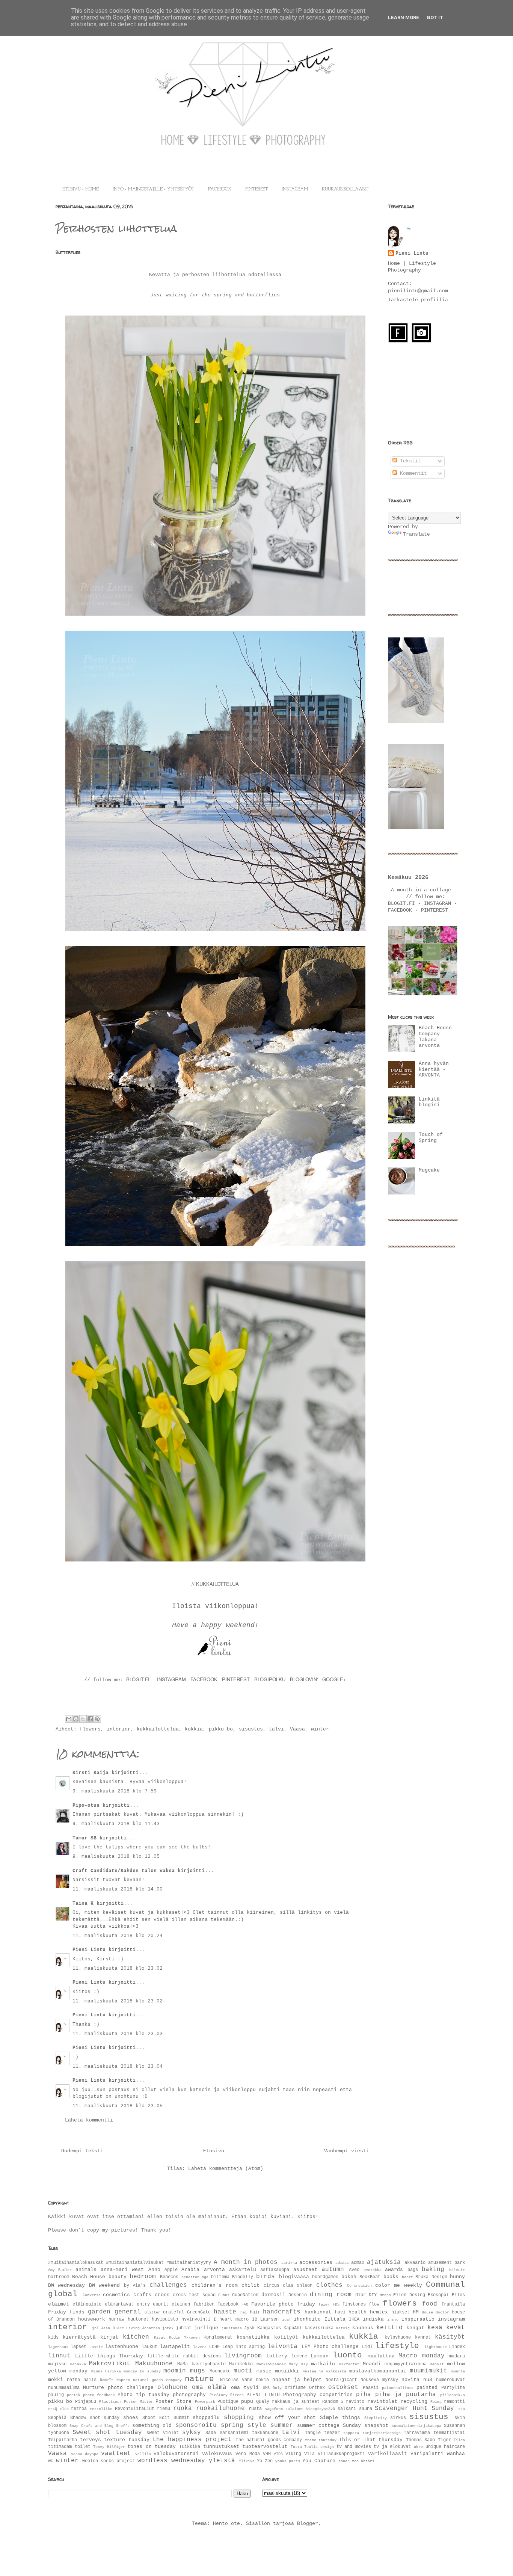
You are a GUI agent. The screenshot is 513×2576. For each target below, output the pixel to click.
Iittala (335, 2319)
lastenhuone (122, 2347)
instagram (451, 2319)
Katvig (343, 2328)
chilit (250, 2285)
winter (320, 1729)
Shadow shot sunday (95, 2418)
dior (361, 2295)
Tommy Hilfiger (109, 2447)
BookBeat (370, 2277)
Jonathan (151, 2328)
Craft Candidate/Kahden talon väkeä (124, 1871)
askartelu (243, 2270)
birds (266, 2277)
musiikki (287, 2371)
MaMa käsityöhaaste (201, 2364)
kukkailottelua (158, 1729)
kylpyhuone (398, 2337)
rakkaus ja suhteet (296, 2402)
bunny (457, 2277)
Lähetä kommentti (89, 2120)
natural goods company (157, 2380)
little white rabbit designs (184, 2356)
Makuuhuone (154, 2364)
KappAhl (293, 2328)
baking (433, 2269)
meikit (437, 2364)
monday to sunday (142, 2371)
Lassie (96, 2347)
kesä (435, 2328)
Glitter (152, 2312)
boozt (407, 2277)
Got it (435, 17)
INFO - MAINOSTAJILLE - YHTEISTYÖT (153, 189)
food (430, 2304)
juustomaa (232, 2328)
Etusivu (214, 2151)
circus (272, 2286)
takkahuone (265, 2433)
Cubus (224, 2295)
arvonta (214, 2270)
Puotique (228, 2402)
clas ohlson (298, 2286)
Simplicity (376, 2418)
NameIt (107, 2380)
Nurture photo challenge (118, 2388)
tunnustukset (221, 2447)
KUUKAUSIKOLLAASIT (345, 189)
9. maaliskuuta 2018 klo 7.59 (115, 1791)
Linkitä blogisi (429, 1102)
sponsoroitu (196, 2425)
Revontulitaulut (135, 2409)
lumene (299, 2356)
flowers (90, 1729)
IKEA (354, 2319)
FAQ (245, 2304)
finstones (354, 2304)
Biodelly (243, 2277)
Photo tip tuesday (143, 2395)
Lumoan (320, 2356)
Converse (92, 2295)
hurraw (116, 2319)
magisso (57, 2364)
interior (119, 1729)
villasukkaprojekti (341, 2454)
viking (293, 2454)
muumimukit (429, 2371)
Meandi (372, 2364)
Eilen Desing (409, 2295)
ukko (418, 2447)
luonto (347, 2355)
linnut (59, 2356)
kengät (415, 2328)
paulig (56, 2395)
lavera (200, 2347)
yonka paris (288, 2461)
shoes (131, 2418)
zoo (355, 2461)
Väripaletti (427, 2454)
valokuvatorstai (176, 2454)
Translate (416, 534)
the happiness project (192, 2440)
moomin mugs (184, 2371)
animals (86, 2270)
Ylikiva (247, 2461)
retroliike (101, 2409)
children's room (214, 2285)
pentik (74, 2395)
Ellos (458, 2295)
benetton (190, 2277)
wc (51, 2461)
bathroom (59, 2277)
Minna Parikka (106, 2371)
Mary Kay (298, 2364)
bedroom (143, 2277)
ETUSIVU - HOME (81, 189)
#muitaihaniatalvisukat (135, 2263)
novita (410, 2380)
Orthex (317, 2388)
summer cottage (318, 2426)
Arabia (190, 2270)
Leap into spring (244, 2347)
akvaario (415, 2263)
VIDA (278, 2454)
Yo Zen (265, 2461)
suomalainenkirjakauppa (416, 2426)
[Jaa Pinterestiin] (97, 1719)
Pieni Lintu (89, 1950)
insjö (393, 2319)
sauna (366, 2409)
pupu (247, 2402)
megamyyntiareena (406, 2364)
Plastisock (110, 2402)
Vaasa (297, 1729)
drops (385, 2295)
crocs (162, 2295)
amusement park (447, 2263)
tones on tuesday (152, 2447)
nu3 (428, 2380)
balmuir (457, 2270)
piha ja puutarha (406, 2395)
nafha (73, 2380)
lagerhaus (58, 2347)
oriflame (295, 2388)
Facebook (228, 2304)
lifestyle (397, 2346)
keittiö (389, 2328)
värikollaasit (388, 2454)
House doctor (435, 2312)
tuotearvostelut (265, 2447)
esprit (161, 2304)
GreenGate (199, 2312)
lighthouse (436, 2347)
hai (244, 2312)
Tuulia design (319, 2447)
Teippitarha (63, 2440)
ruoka (183, 2408)
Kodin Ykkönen (184, 2337)
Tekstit (409, 461)
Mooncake (220, 2371)
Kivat (160, 2337)
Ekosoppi (438, 2295)
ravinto (355, 2402)
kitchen (136, 2337)
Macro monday (421, 2356)
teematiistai (449, 2433)
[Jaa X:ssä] (83, 1719)
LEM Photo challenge (330, 2347)
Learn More (404, 17)
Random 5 (333, 2402)
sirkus (398, 2418)
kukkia (194, 1729)
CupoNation (245, 2295)
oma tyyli (245, 2388)
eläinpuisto (87, 2304)
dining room (331, 2295)
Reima (436, 2402)
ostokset (343, 2387)
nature (199, 2379)
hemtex (379, 2312)
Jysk (249, 2328)
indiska (373, 2319)
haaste (225, 2312)
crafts (142, 2295)
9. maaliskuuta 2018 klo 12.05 (116, 1857)
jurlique (206, 2328)
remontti (454, 2402)
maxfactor (349, 2364)
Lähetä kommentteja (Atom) (226, 2169)
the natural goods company (269, 2440)
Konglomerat (218, 2337)
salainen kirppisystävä (310, 2409)
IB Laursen (265, 2319)
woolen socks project (109, 2461)
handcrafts (282, 2312)
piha (364, 2395)
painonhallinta (398, 2388)
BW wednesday (66, 2285)
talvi (276, 1729)
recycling (414, 2402)
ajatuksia (384, 2262)
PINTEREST (256, 189)
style (257, 2425)
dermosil (273, 2295)
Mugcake (429, 1170)
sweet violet (163, 2433)
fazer (324, 2304)
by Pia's (135, 2286)
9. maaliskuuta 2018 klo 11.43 (116, 1824)
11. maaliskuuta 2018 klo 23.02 (118, 1968)
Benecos (169, 2277)
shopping (239, 2417)
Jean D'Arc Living (120, 2328)
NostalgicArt (341, 2380)
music (264, 2371)
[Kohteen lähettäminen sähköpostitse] (69, 1719)
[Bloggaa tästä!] (76, 1719)
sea (462, 2409)
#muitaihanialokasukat (76, 2263)
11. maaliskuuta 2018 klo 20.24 (118, 1936)
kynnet (423, 2337)
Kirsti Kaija (91, 1773)
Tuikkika (190, 2447)
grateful (174, 2312)
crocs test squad (194, 2295)
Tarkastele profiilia (418, 300)
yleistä (222, 2461)
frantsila (453, 2304)
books (391, 2277)
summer (282, 2425)
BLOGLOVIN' (305, 1679)
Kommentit (412, 473)
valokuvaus (217, 2454)
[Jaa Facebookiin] (90, 1719)
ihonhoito (307, 2319)
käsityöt (450, 2337)
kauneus (363, 2328)
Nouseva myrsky (379, 2380)
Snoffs (123, 2426)
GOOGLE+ (334, 1679)
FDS (336, 2304)
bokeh (349, 2277)
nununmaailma (64, 2388)
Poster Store (174, 2402)
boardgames (325, 2277)
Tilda (459, 2440)
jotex (168, 2328)
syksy (192, 2433)
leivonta (282, 2346)
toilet (83, 2447)
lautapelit (175, 2347)
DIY (373, 2295)
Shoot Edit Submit (166, 2418)
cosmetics (116, 2295)
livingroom (243, 2356)
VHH (267, 2454)
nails (90, 2380)
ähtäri (368, 2461)
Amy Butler (60, 2270)
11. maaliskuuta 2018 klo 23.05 (118, 2106)
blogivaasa (294, 2277)
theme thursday (321, 2440)
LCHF (214, 2347)
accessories (316, 2263)
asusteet (305, 2270)
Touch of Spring (431, 1138)
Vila (309, 2454)
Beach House (89, 2277)
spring (232, 2425)
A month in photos (246, 2262)
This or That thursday (371, 2440)
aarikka (289, 2263)
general (128, 2312)
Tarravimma (417, 2433)
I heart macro (231, 2319)
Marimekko (241, 2364)
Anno (154, 2270)
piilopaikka (453, 2395)
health (358, 2312)
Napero (123, 2380)
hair (255, 2312)
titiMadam (60, 2447)
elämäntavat (119, 2304)
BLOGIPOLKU (270, 1679)
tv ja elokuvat (392, 2447)
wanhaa (456, 2454)
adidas (342, 2263)
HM (416, 2312)
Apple (171, 2270)
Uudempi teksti (82, 2151)
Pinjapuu (86, 2402)
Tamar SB (84, 1838)
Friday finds (66, 2312)
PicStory (219, 2395)
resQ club (58, 2409)
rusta (255, 2409)
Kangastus (269, 2328)
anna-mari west (122, 2270)
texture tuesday (127, 2440)
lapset (78, 2347)
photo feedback (99, 2395)
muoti (243, 2371)
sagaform (274, 2409)
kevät (456, 2328)
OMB (266, 2388)
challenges (168, 2285)
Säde (211, 2433)
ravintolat (382, 2402)
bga (205, 2277)
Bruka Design (431, 2277)
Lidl (367, 2347)
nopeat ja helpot (297, 2380)
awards (394, 2270)
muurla (458, 2371)
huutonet (138, 2319)
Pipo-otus (86, 1805)
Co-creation (359, 2286)
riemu (164, 2409)
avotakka (373, 2270)
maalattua (381, 2356)
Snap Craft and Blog (91, 2426)
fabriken (204, 2304)
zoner (344, 2461)
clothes (329, 2285)
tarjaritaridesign (382, 2433)
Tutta (296, 2447)
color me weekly (399, 2285)
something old (152, 2426)
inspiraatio (418, 2319)
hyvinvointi (196, 2319)
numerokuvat (450, 2380)
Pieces (237, 2395)
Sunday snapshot (366, 2426)
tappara (351, 2433)
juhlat (184, 2328)
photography (189, 2395)
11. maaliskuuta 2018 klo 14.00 (118, 1889)
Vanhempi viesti (347, 2151)
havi (340, 2312)
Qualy (263, 2402)
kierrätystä (79, 2337)
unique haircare (445, 2447)
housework (92, 2319)
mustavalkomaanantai (378, 2371)
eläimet (59, 2304)
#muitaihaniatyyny (189, 2263)
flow (374, 2304)
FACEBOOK (220, 189)
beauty (118, 2277)
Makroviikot (110, 2364)
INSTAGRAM (295, 189)
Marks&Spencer (271, 2364)
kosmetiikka (253, 2337)
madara (457, 2356)
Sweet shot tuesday (107, 2433)
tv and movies (354, 2447)
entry (143, 2304)
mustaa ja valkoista (325, 2371)
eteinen (181, 2304)
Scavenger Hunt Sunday (414, 2408)
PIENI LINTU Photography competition (300, 2395)
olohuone (172, 2387)
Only (277, 2388)
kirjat (109, 2337)
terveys (91, 2440)
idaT (287, 2319)
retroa (79, 2409)
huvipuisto (165, 2319)
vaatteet (116, 2454)
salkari (347, 2409)
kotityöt (286, 2337)
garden (99, 2312)
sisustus (251, 1729)
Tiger (444, 2440)
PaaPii (371, 2388)
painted (427, 2388)
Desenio (298, 2295)
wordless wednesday (171, 2461)
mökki (56, 2380)
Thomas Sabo (421, 2440)
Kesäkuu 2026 (408, 877)
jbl (95, 2328)
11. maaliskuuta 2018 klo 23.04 (118, 2066)
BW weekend (104, 2285)
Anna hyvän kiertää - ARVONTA (434, 1069)
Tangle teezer (322, 2433)
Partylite (453, 2388)
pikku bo (221, 1729)
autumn (333, 2269)
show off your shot (287, 2418)
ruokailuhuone (220, 2408)
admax (358, 2263)
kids (53, 2337)
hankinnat (318, 2312)
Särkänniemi (234, 2433)
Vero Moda (247, 2454)
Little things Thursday (109, 2356)
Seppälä (57, 2418)
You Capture (319, 2461)
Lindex (457, 2347)
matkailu (323, 2364)
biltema (220, 2277)
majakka (78, 2364)
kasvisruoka (319, 2328)
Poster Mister (139, 2402)
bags (413, 2270)
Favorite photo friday (283, 2304)
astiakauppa (275, 2270)
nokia (262, 2380)
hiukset (401, 2312)
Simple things (340, 2418)
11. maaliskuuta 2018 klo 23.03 (118, 2034)
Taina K (83, 1903)
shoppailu (206, 2418)
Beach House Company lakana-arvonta (435, 1037)
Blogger (308, 2524)
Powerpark (205, 2402)
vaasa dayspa (85, 2454)
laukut (149, 2347)
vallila (143, 2454)
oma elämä (209, 2387)
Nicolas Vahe (236, 2380)
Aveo (354, 2270)
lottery (277, 2356)
